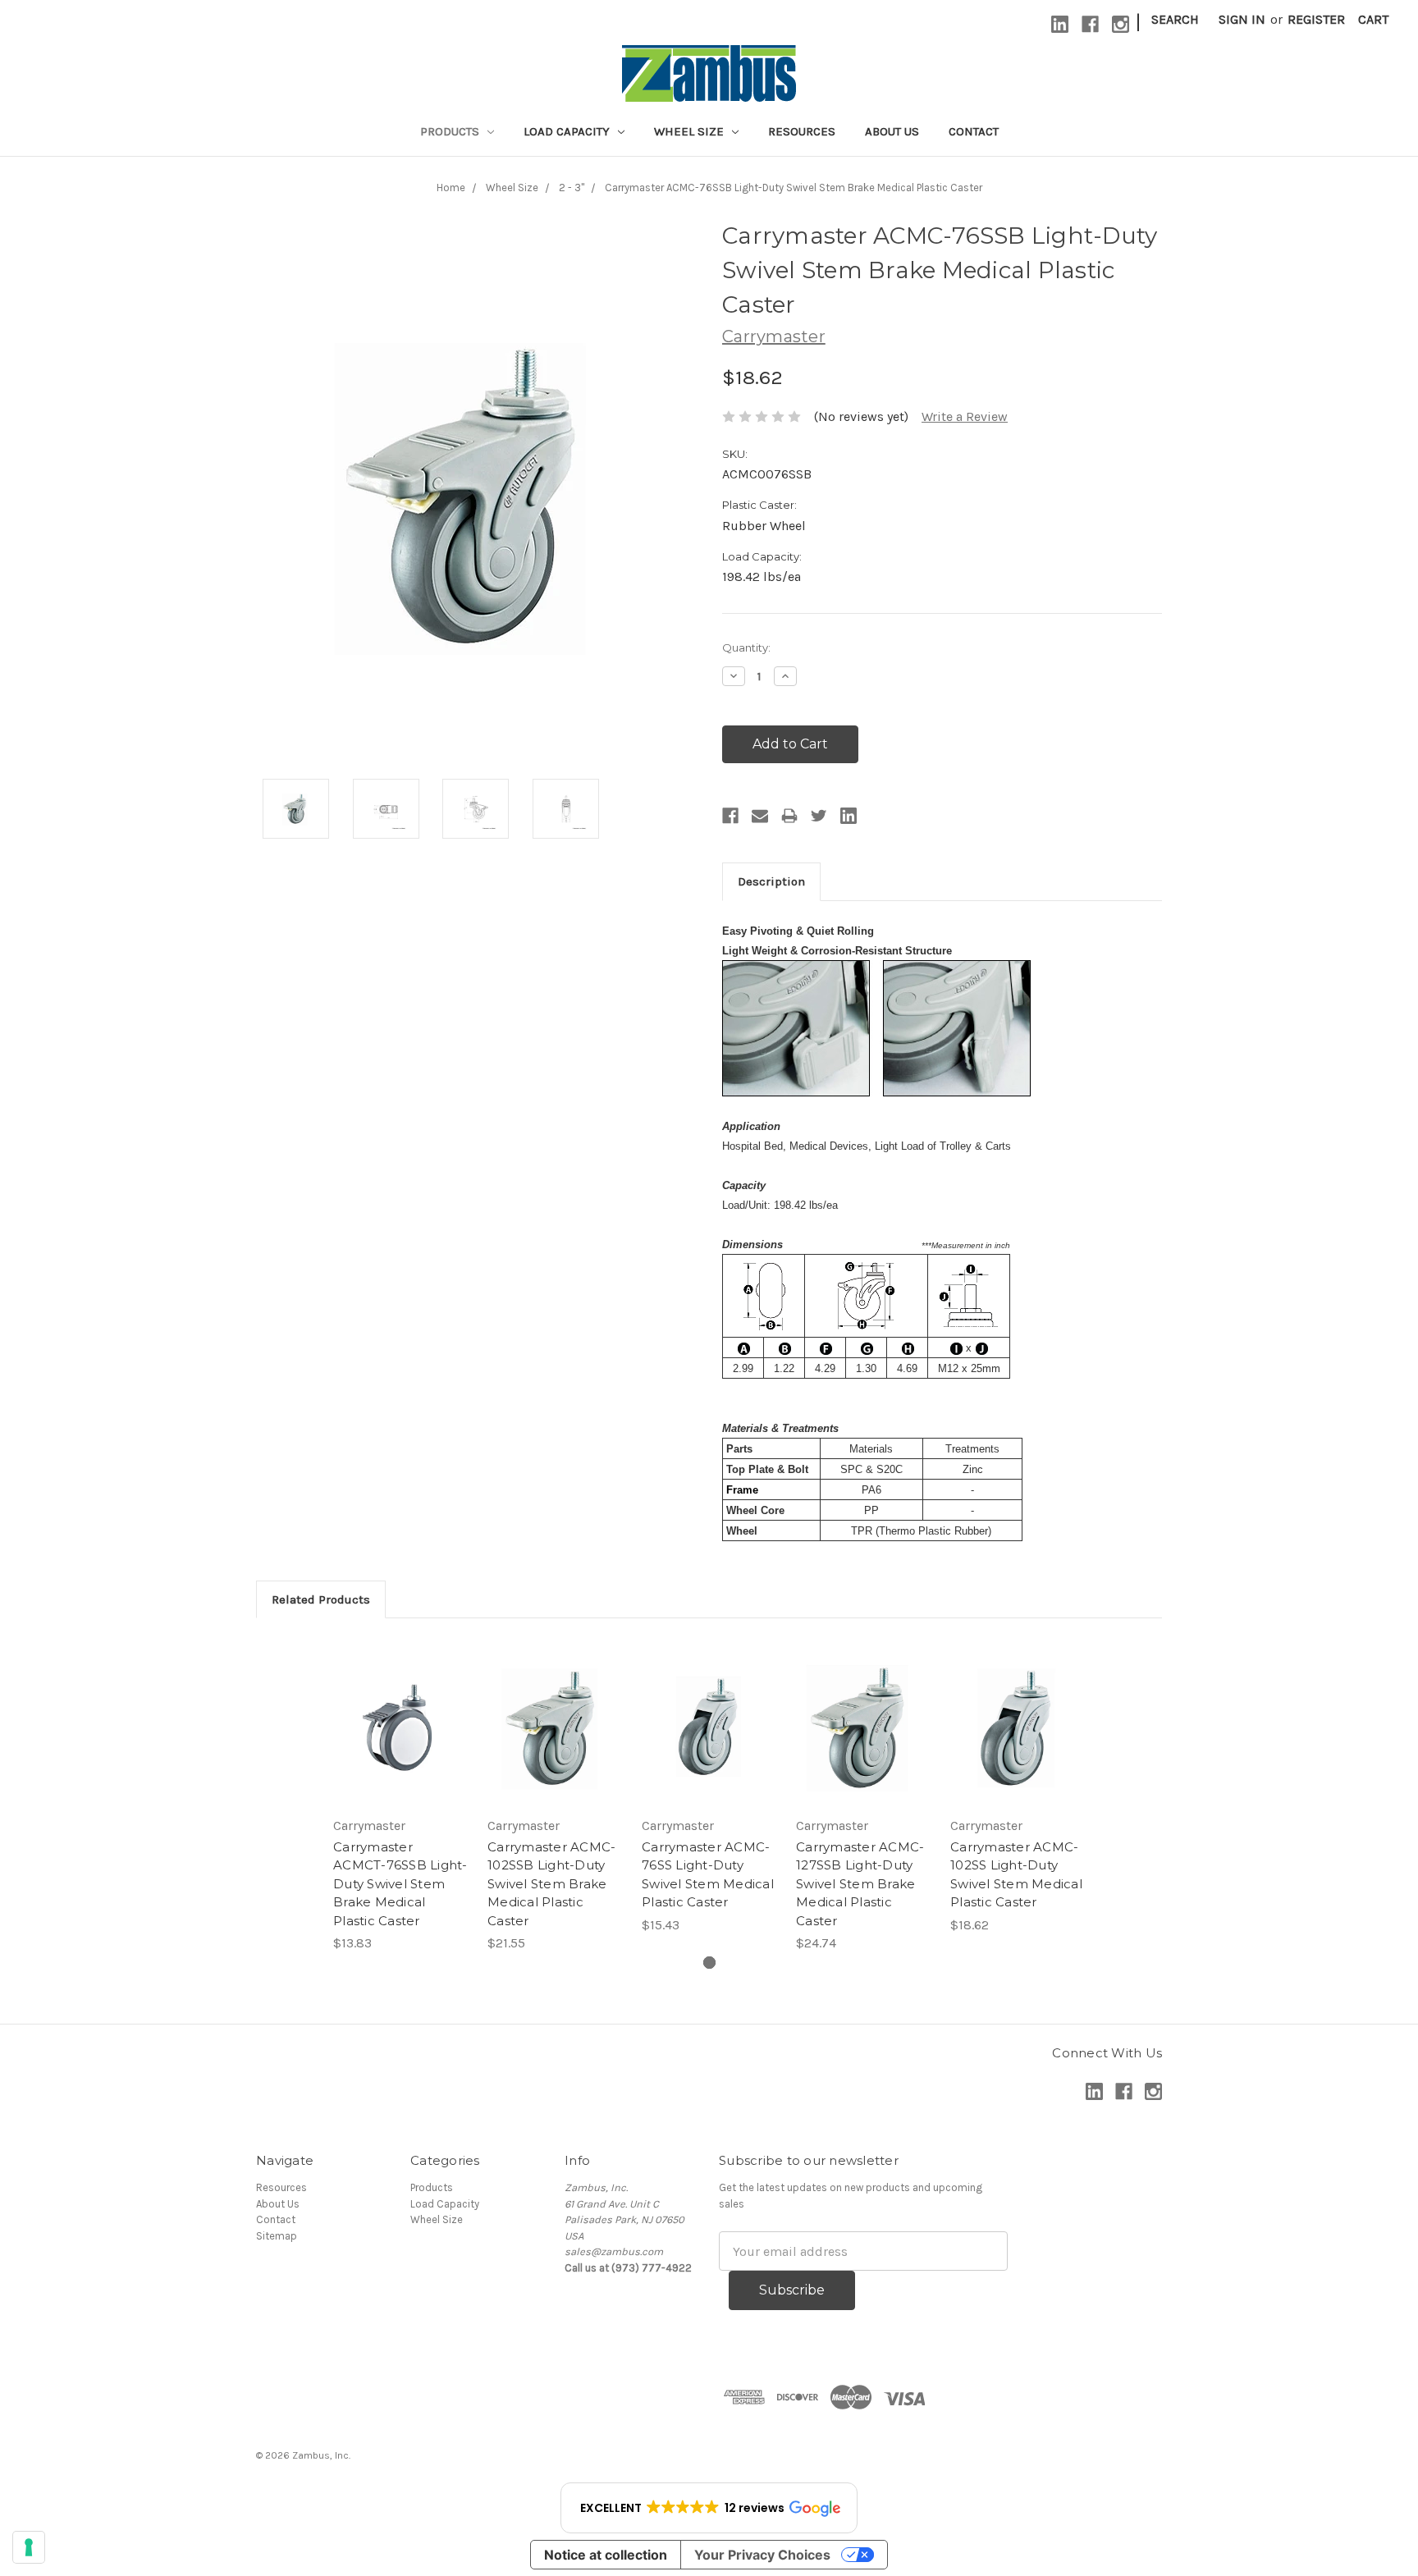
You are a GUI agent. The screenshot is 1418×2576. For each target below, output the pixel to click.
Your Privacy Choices (762, 2555)
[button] (709, 2508)
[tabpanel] (400, 1796)
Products (451, 131)
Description (771, 881)
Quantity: (746, 647)
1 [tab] (709, 1963)
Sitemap (277, 2236)
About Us (892, 131)
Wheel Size (691, 131)
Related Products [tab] (321, 1599)
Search (1175, 19)
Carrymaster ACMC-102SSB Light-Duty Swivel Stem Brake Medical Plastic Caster (551, 1884)
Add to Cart (401, 1727)
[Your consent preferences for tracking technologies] (29, 2547)
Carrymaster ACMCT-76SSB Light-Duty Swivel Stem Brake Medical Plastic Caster (400, 1884)
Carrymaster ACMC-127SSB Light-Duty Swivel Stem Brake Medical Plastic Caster (860, 1884)
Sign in (1242, 19)
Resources (802, 131)
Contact (974, 131)
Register (1316, 19)
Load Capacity (568, 131)
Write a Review (965, 416)
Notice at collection (606, 2555)
